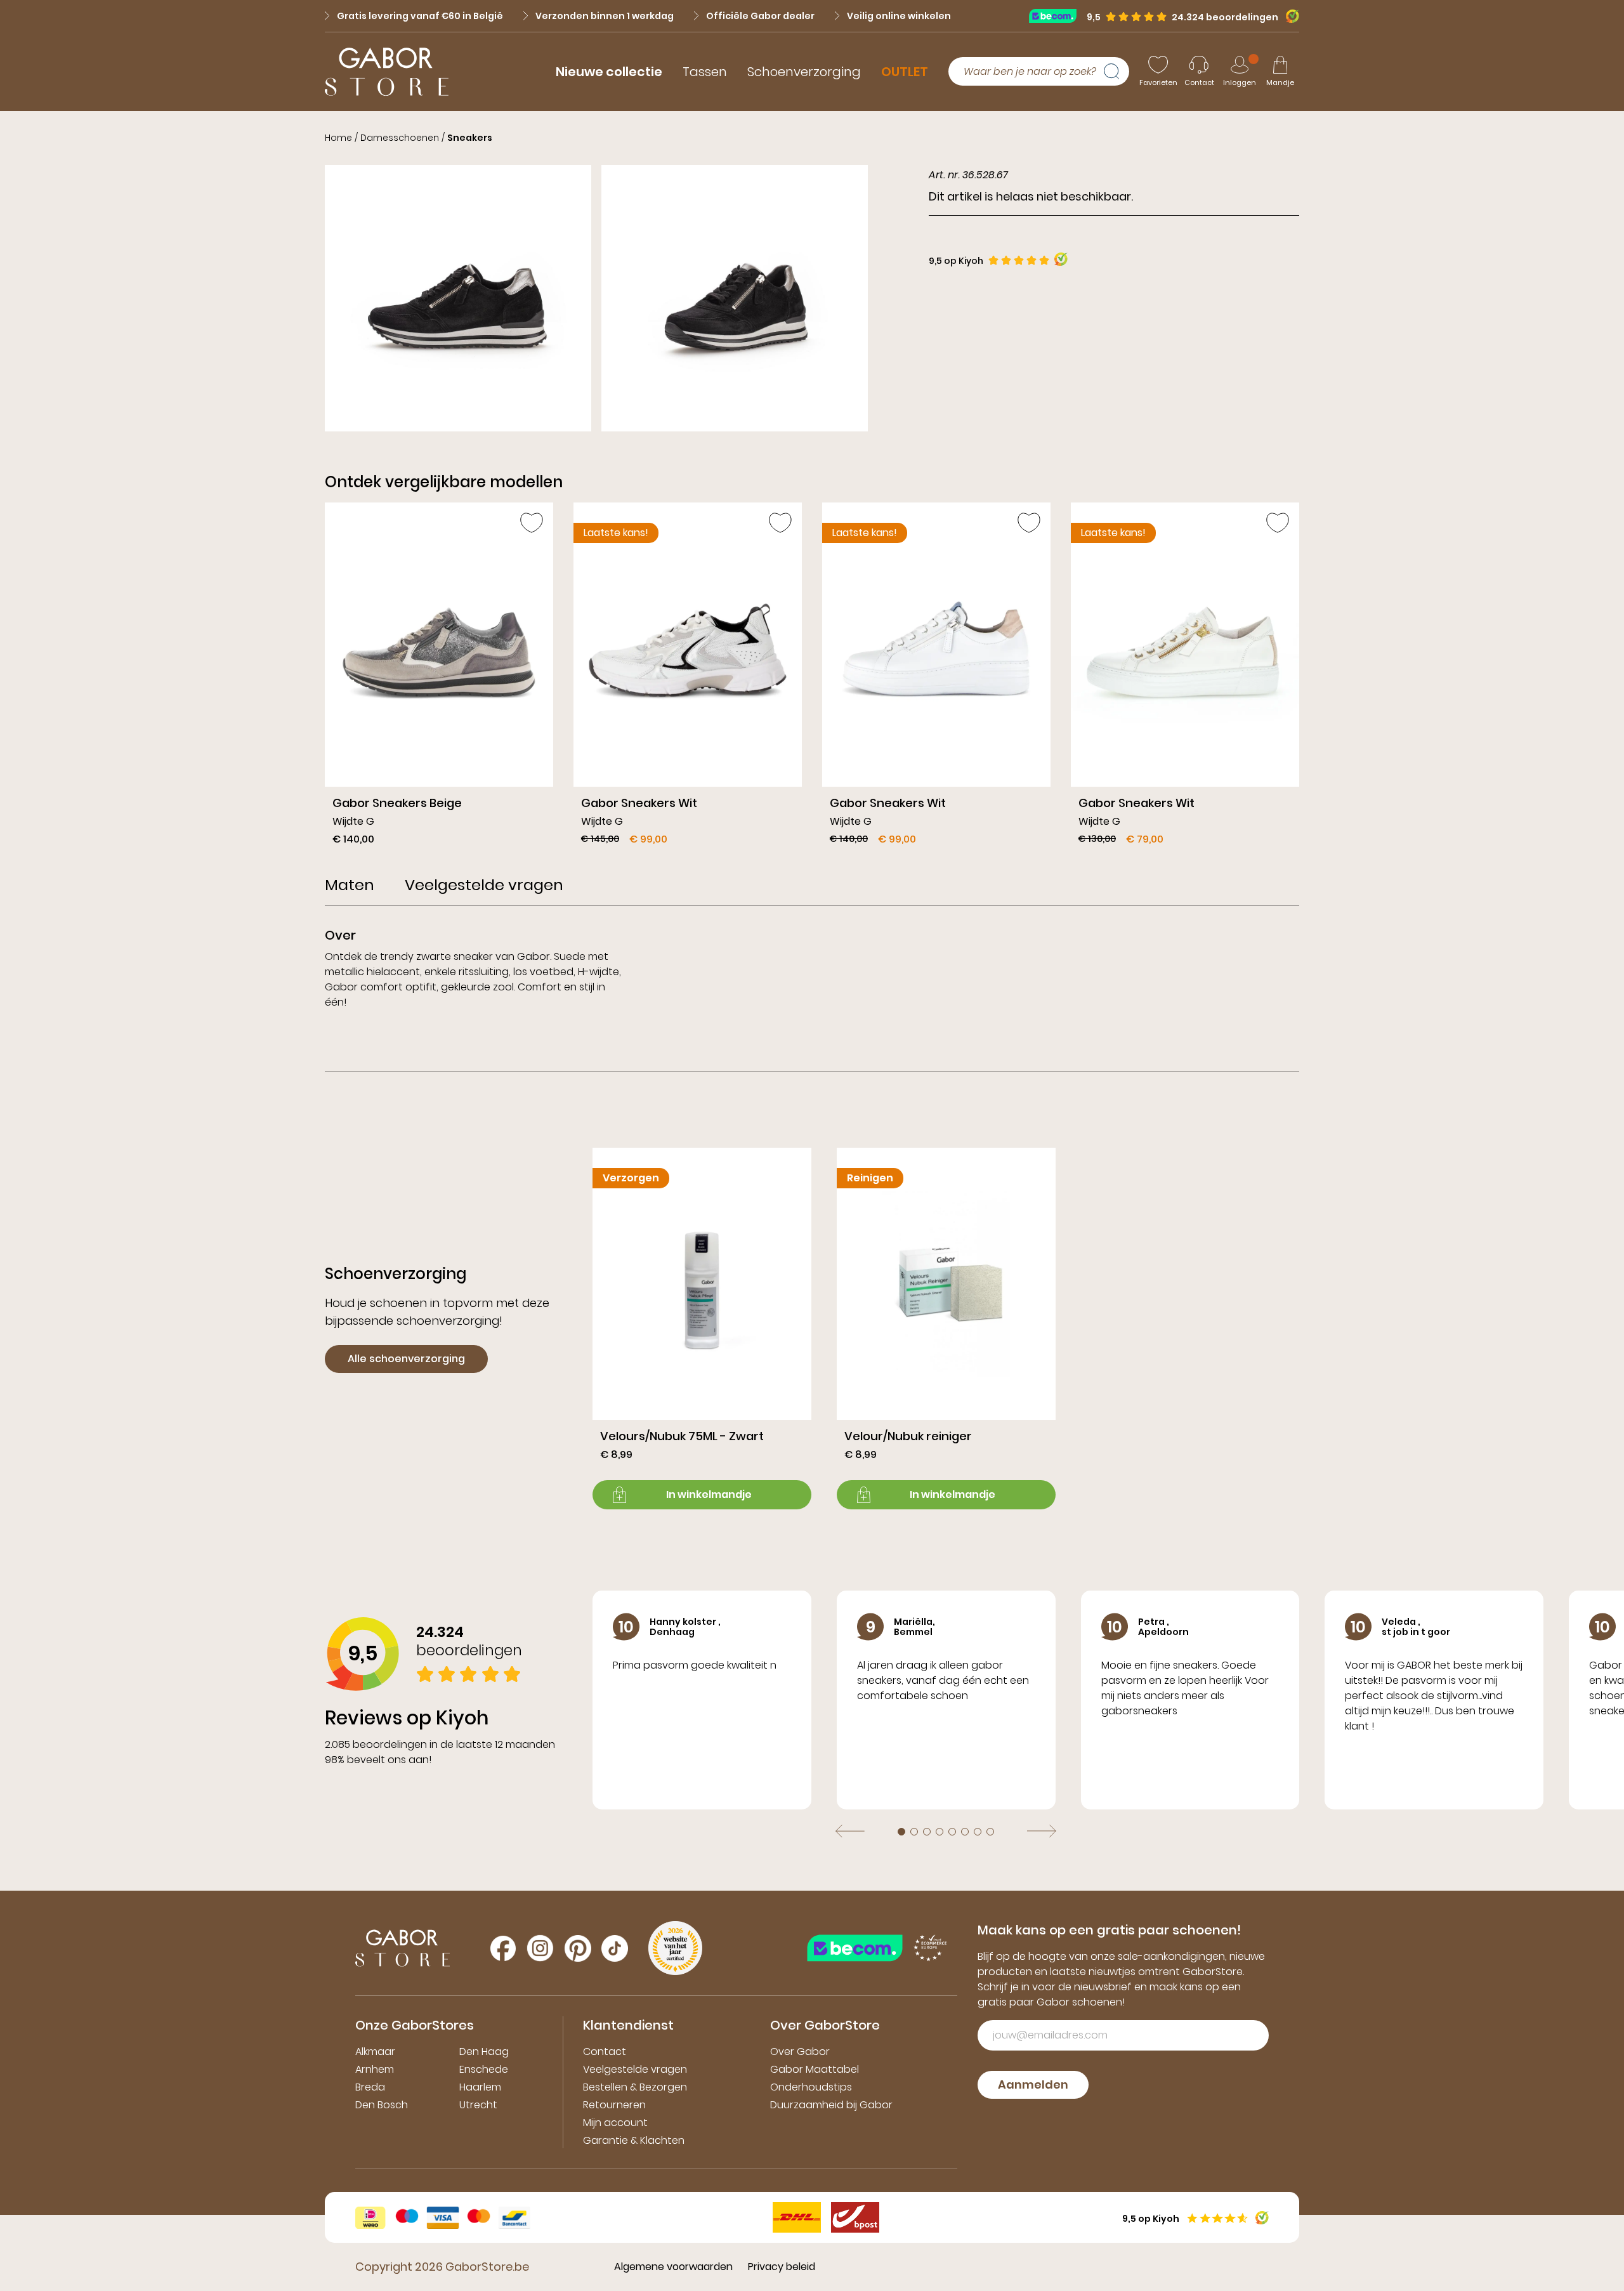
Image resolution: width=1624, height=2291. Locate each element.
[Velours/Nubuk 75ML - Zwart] (702, 1329)
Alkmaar (375, 2051)
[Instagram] (540, 1948)
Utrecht (478, 2105)
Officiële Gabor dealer (760, 16)
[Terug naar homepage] (387, 72)
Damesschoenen (400, 138)
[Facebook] (503, 1948)
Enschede (484, 2069)
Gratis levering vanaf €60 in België (420, 16)
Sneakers (470, 138)
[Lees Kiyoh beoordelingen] (1061, 259)
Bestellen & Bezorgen (635, 2087)
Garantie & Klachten (634, 2140)
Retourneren (614, 2105)
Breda (370, 2087)
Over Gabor (800, 2051)
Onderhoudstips (811, 2087)
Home (338, 138)
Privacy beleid (782, 2267)
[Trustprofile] (1058, 16)
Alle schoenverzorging (406, 1359)
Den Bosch (382, 2105)
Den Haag (484, 2051)
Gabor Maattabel (815, 2069)
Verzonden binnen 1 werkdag (605, 16)
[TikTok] (615, 1948)
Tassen (705, 72)
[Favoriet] (532, 523)
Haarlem (480, 2087)
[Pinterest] (578, 1948)
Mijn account (615, 2123)
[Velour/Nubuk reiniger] (946, 1329)
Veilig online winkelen (899, 16)
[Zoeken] (1116, 72)
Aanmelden (1033, 2084)
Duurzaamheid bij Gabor (831, 2105)
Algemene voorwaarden (673, 2267)
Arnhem (375, 2069)
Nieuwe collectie (609, 72)
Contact (605, 2051)
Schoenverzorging (804, 72)
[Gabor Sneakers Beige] (439, 679)
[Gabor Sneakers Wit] (688, 679)
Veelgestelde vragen (635, 2069)
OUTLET (905, 72)
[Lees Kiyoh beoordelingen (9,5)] (1289, 16)
